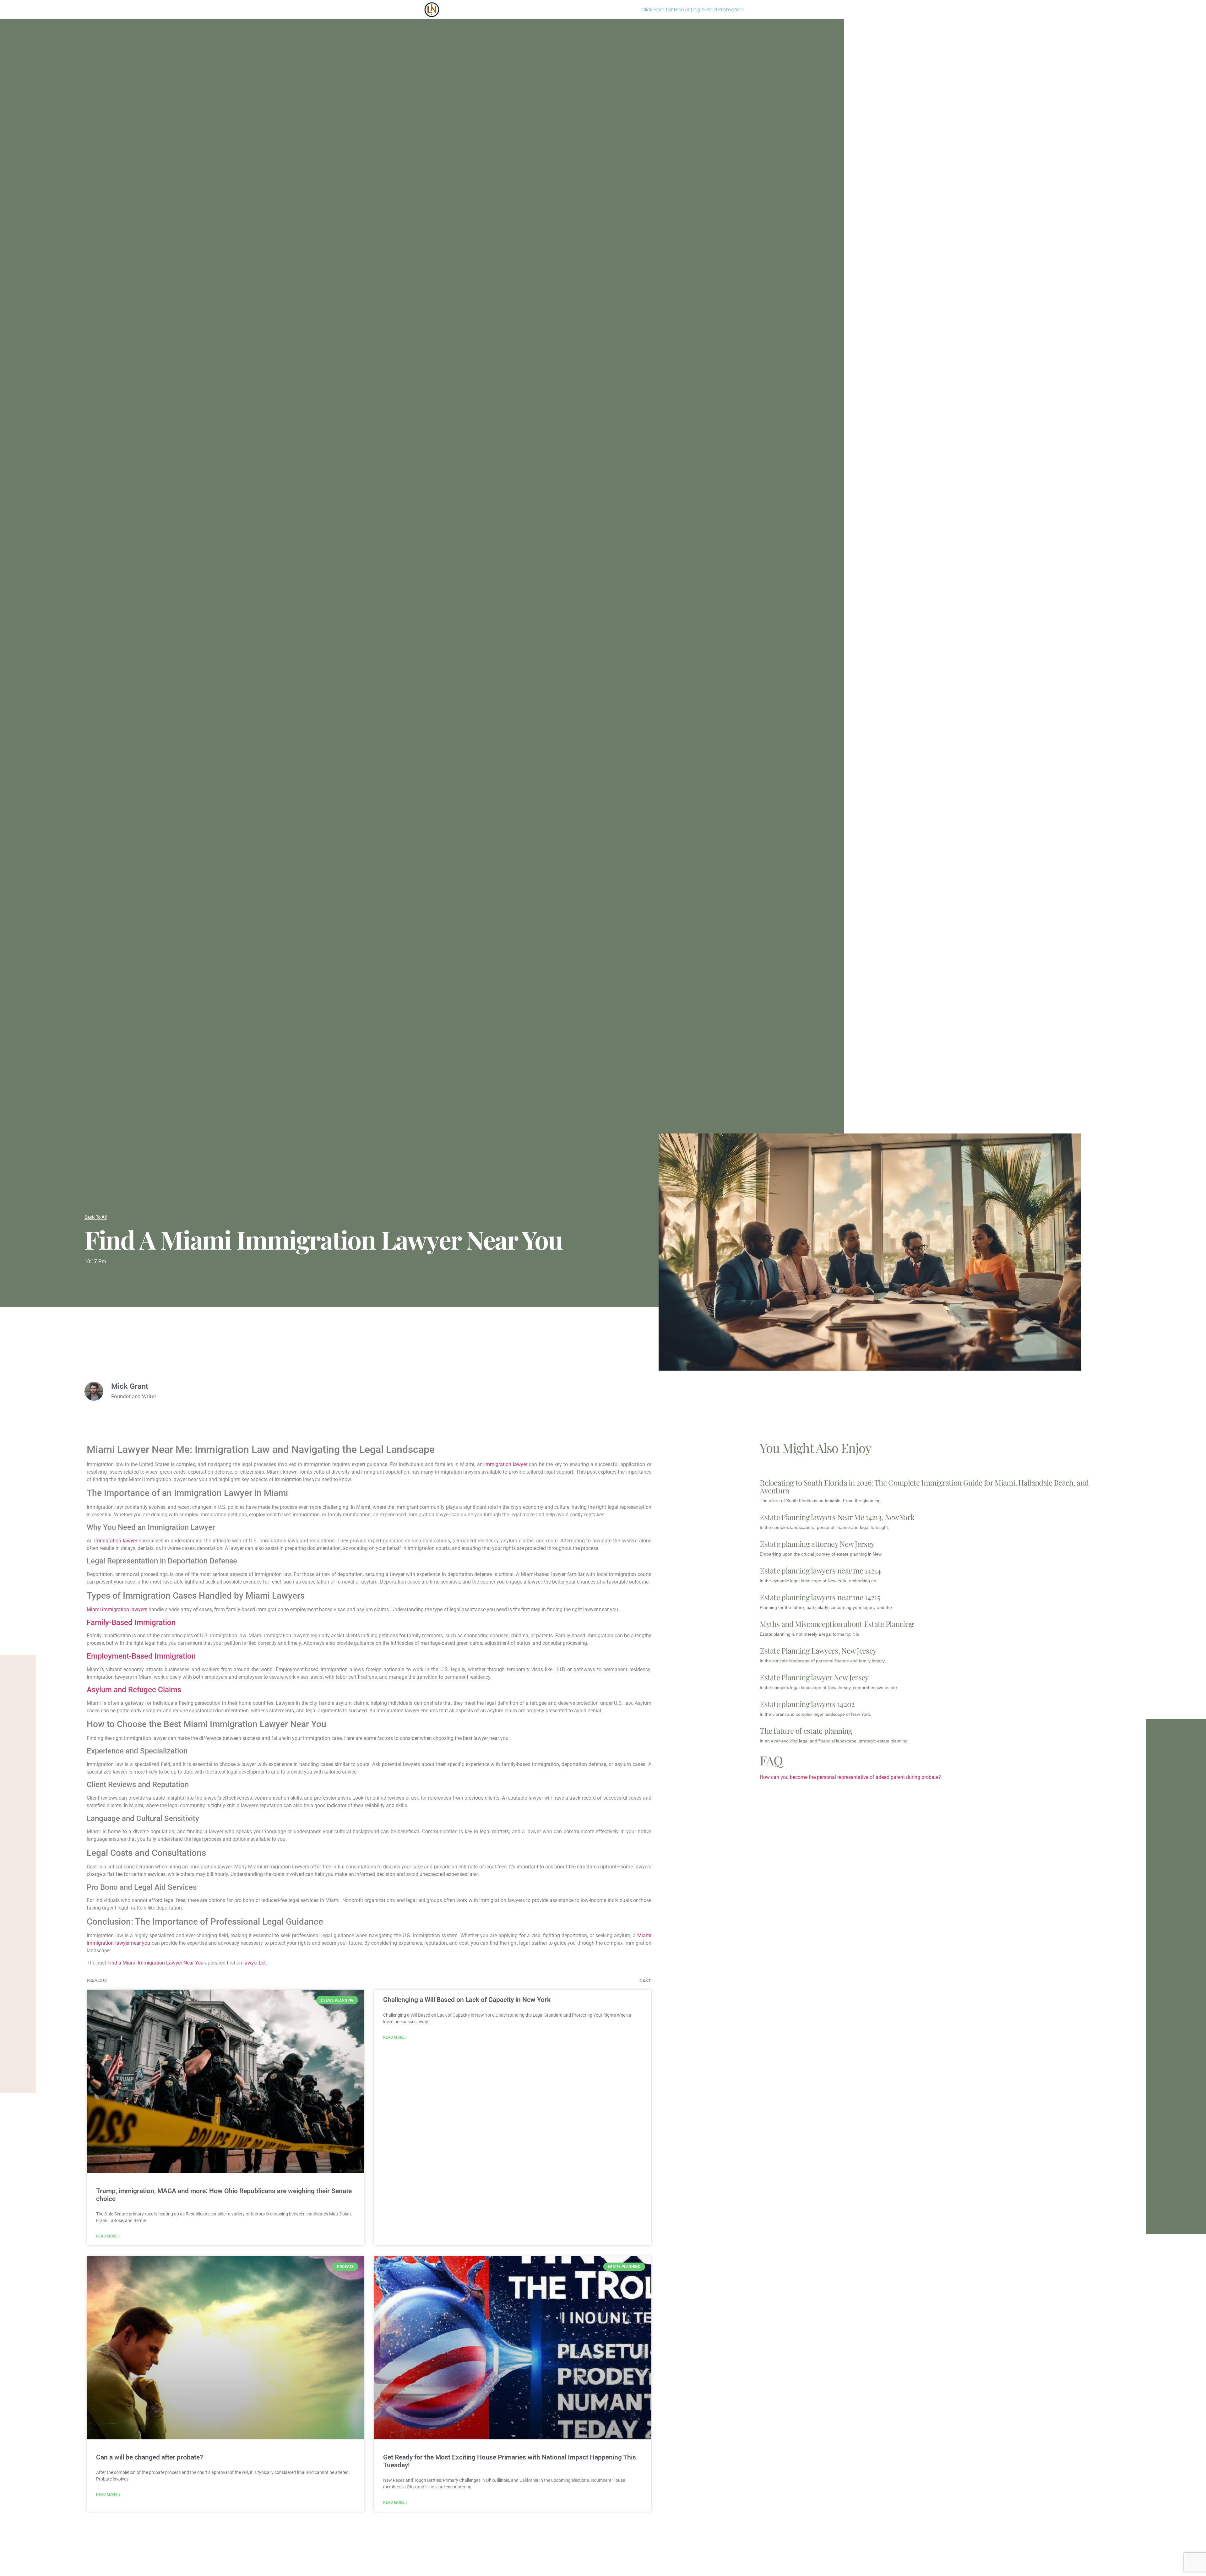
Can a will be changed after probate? (149, 2457)
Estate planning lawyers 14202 (807, 1704)
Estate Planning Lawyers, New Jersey (818, 1650)
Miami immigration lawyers (117, 1609)
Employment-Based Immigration (141, 1656)
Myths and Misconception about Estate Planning (837, 1624)
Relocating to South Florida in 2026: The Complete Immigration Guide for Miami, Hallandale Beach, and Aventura (924, 1486)
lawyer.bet (255, 1963)
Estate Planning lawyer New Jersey (814, 1677)
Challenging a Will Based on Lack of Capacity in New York (467, 2000)
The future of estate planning (806, 1731)
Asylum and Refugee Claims (134, 1690)
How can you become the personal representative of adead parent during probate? (850, 1777)
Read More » (108, 2236)
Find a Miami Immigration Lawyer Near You (155, 1963)
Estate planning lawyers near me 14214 (820, 1570)
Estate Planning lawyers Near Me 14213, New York (837, 1517)
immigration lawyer (506, 1464)
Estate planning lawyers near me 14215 (820, 1597)
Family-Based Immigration (131, 1622)
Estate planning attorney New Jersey (817, 1544)
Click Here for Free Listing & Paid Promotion (693, 10)
